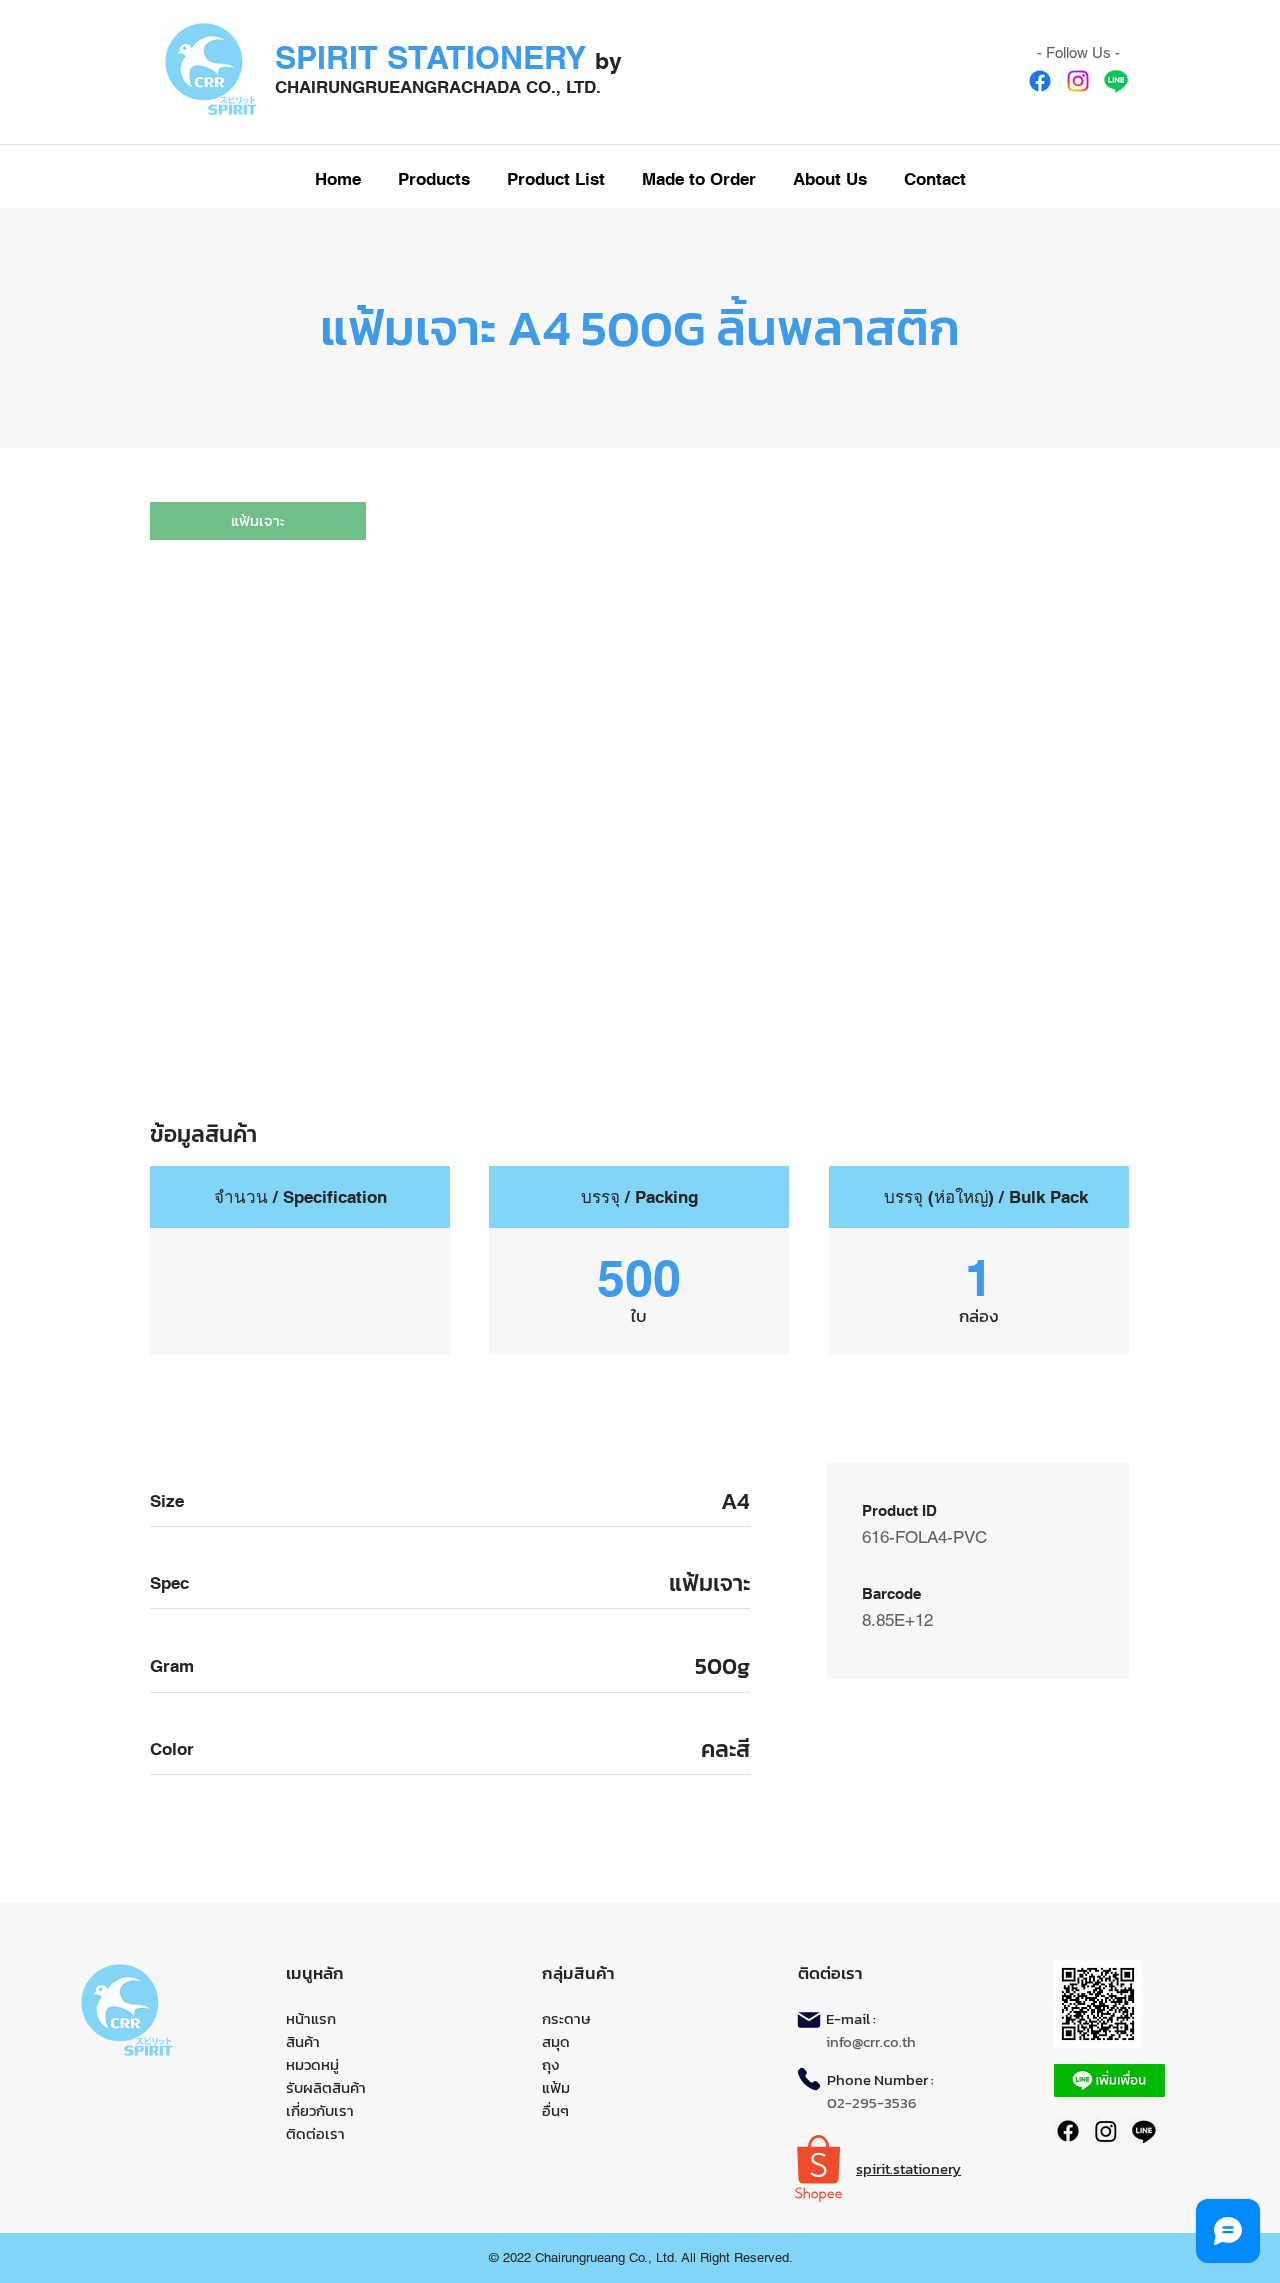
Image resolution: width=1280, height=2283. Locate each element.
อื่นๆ (555, 2110)
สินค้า (303, 2041)
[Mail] (809, 2020)
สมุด (556, 2041)
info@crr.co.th (871, 2041)
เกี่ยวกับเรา (320, 2110)
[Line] (1116, 81)
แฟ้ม (556, 2087)
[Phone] (809, 2079)
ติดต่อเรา (315, 2133)
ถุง (550, 2064)
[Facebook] (1040, 81)
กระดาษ (566, 2018)
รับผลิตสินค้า (326, 2087)
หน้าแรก (311, 2018)
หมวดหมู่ (312, 2064)
